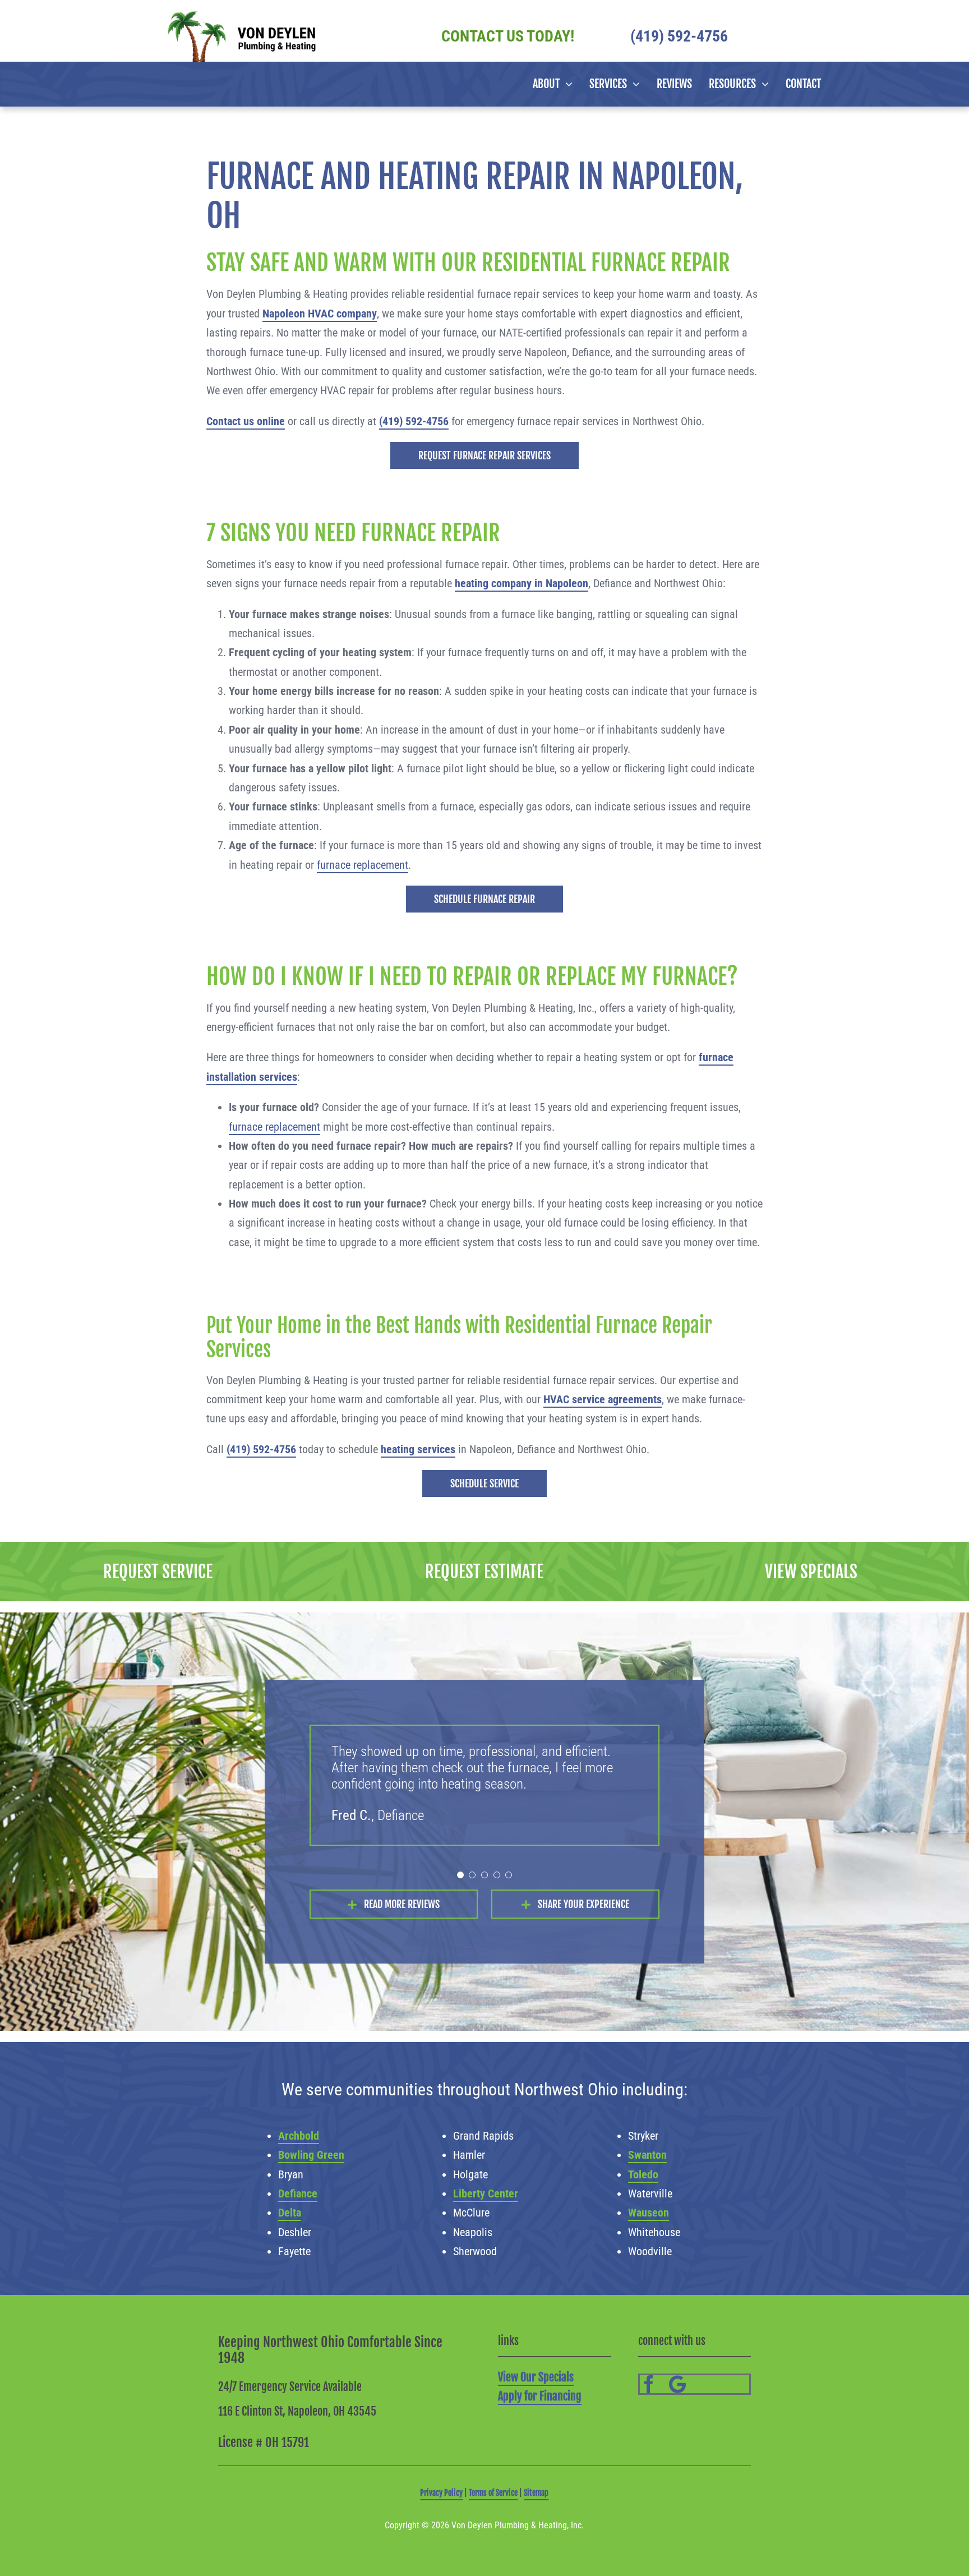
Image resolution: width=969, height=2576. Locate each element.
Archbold (299, 2136)
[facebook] (649, 2384)
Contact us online (246, 421)
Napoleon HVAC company (320, 314)
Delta (290, 2213)
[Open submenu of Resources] (762, 84)
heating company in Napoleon (522, 583)
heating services (418, 1449)
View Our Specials (536, 2377)
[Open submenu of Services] (633, 84)
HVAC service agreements (603, 1399)
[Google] (678, 2384)
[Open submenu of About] (566, 84)
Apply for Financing (540, 2396)
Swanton (647, 2155)
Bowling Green (311, 2155)
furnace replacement (363, 865)
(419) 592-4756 (414, 421)
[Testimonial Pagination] (460, 1875)
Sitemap (536, 2493)
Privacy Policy (441, 2493)
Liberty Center (486, 2193)
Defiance (298, 2193)
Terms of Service (493, 2493)
